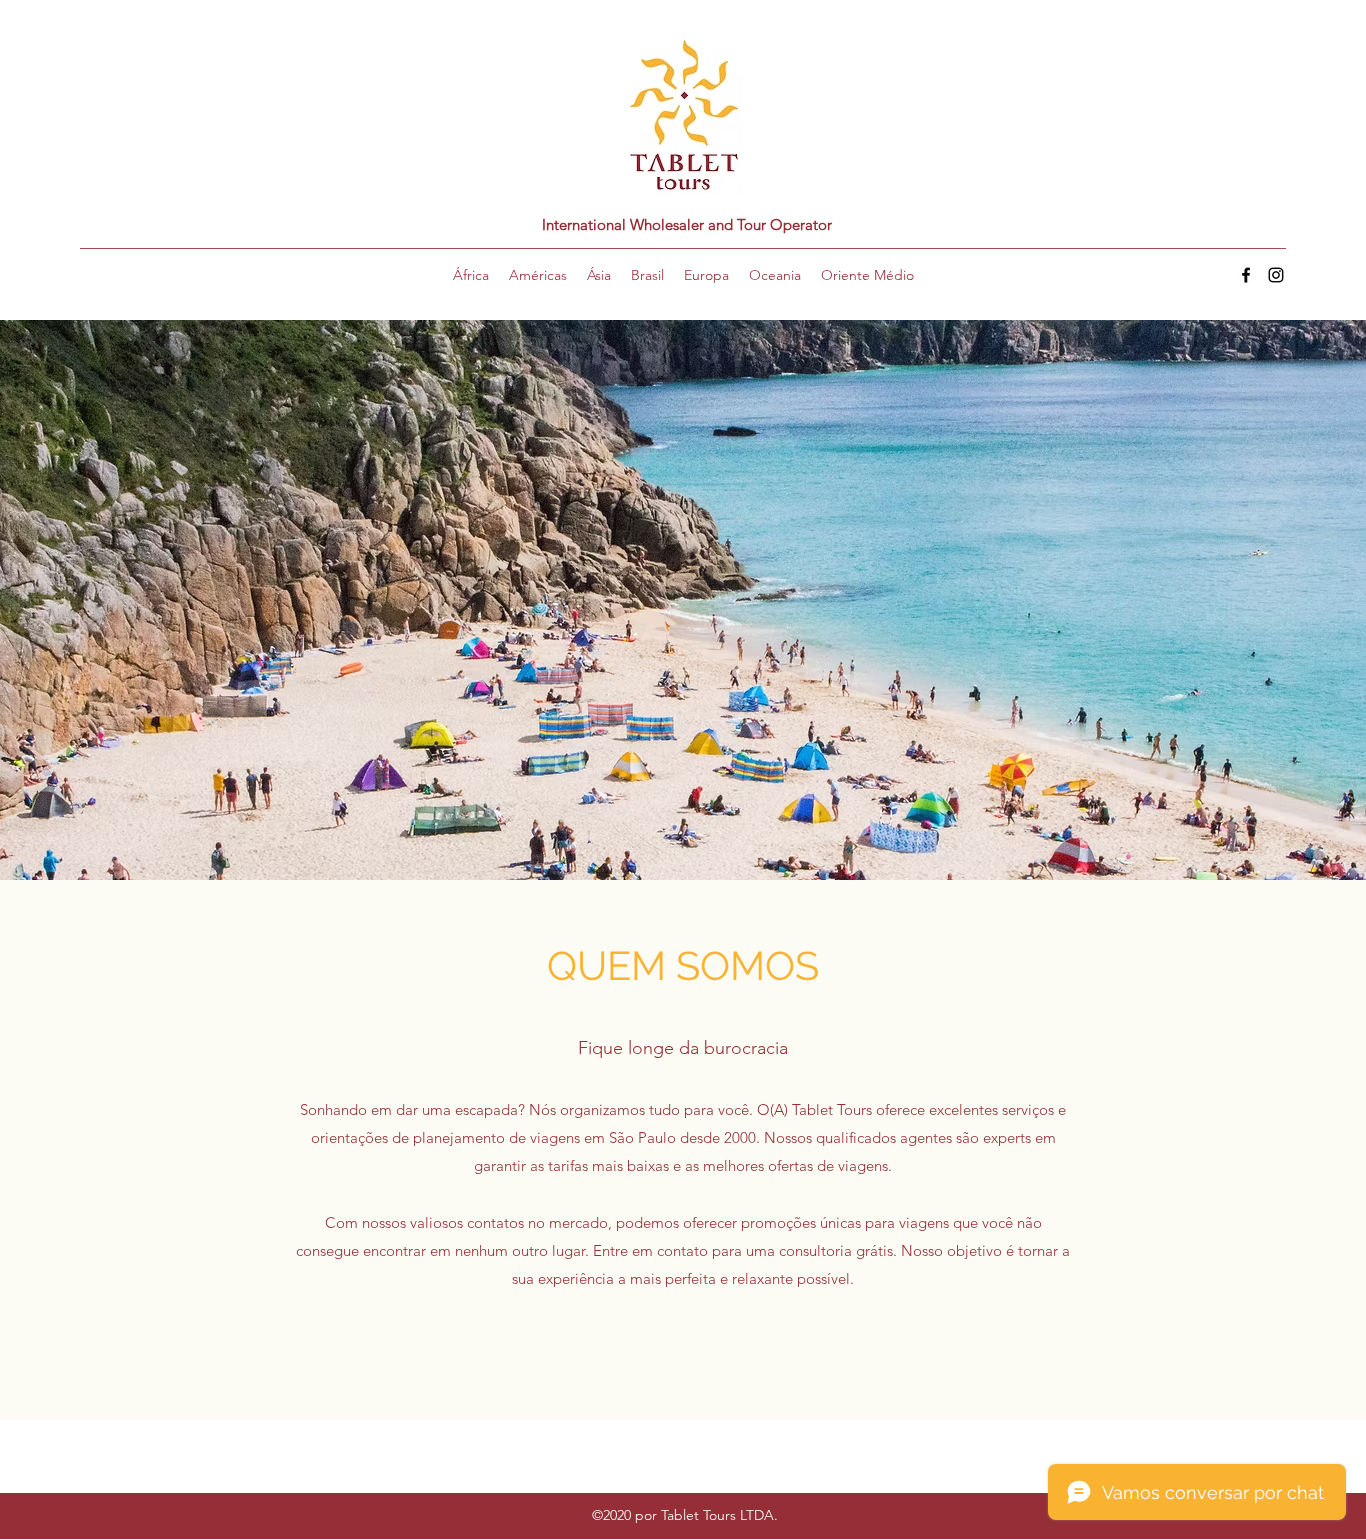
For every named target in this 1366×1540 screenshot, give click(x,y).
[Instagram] (1276, 275)
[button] (471, 275)
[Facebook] (1246, 275)
